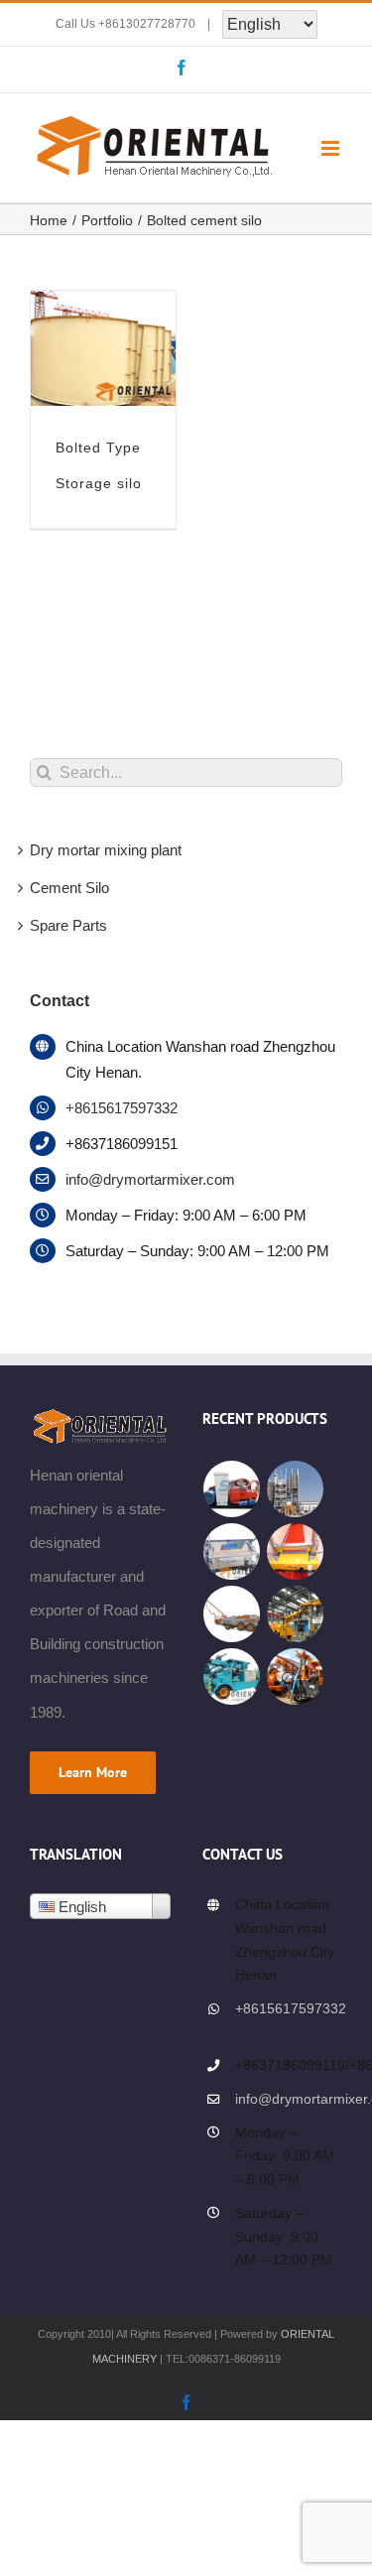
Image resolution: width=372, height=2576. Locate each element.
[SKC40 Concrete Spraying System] (232, 1614)
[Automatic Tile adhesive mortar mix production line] (296, 1489)
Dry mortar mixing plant (106, 850)
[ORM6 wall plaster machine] (296, 1551)
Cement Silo (69, 888)
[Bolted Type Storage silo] (103, 307)
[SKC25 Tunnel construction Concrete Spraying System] (232, 1676)
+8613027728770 (147, 24)
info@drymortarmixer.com (150, 1179)
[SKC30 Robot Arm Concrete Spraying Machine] (296, 1614)
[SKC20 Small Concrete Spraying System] (296, 1676)
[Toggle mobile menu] (332, 148)
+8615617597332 (122, 1108)
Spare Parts (68, 925)
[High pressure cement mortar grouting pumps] (232, 1489)
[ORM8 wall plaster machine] (232, 1551)
